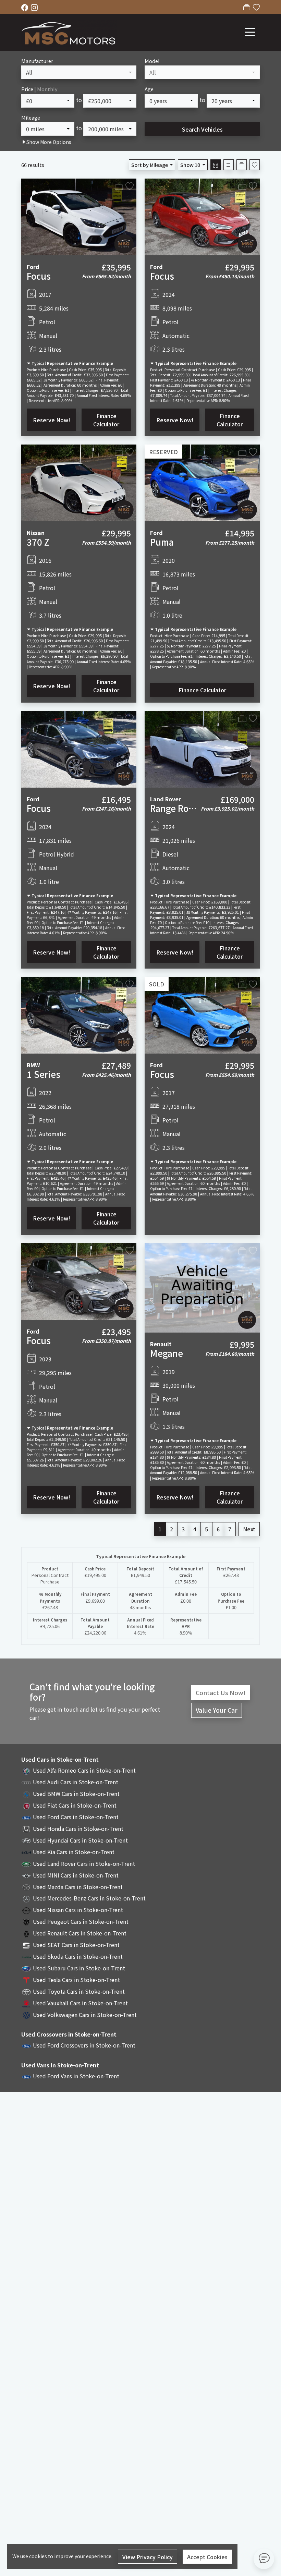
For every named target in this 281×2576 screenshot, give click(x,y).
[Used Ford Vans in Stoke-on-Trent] (26, 2076)
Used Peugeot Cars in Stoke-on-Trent (81, 1921)
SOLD (157, 984)
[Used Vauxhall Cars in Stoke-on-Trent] (26, 2003)
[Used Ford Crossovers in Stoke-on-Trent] (26, 2045)
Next (249, 1529)
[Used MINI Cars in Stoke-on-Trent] (26, 1875)
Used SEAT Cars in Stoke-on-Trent (76, 1945)
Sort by (150, 165)
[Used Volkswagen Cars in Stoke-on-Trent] (26, 2015)
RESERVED (163, 452)
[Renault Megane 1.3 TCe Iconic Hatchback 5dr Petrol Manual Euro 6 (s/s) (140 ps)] (202, 1287)
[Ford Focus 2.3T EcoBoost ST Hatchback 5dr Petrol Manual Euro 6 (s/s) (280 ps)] (79, 1280)
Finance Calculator (106, 420)
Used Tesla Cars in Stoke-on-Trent (76, 1980)
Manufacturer (37, 61)
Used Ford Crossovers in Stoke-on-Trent (84, 2045)
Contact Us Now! (221, 1693)
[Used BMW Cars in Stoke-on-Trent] (26, 1794)
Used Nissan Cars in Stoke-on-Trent (78, 1910)
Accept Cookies (207, 2557)
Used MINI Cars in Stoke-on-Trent (76, 1875)
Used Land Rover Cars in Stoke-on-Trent (84, 1863)
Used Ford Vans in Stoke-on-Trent (76, 2076)
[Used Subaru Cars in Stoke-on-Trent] (26, 1968)
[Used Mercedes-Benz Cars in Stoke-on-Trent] (26, 1898)
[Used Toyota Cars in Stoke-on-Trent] (26, 1991)
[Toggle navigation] (250, 32)
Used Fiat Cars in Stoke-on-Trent (75, 1805)
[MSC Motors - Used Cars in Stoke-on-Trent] (69, 31)
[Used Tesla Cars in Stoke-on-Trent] (26, 1980)
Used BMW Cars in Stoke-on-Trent (76, 1794)
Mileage (31, 117)
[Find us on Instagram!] (36, 7)
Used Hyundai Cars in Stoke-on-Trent (80, 1840)
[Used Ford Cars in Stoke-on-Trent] (26, 1817)
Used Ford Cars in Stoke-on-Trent (76, 1817)
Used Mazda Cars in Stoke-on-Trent (78, 1887)
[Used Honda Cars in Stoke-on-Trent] (26, 1828)
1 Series (44, 1074)
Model (152, 61)
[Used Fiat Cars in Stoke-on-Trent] (26, 1805)
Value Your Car (217, 1710)
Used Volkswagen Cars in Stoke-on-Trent (85, 2015)
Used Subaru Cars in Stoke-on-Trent (79, 1968)
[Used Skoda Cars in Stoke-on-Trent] (26, 1956)
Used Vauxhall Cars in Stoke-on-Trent (80, 2003)
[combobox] (79, 72)
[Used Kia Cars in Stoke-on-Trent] (26, 1852)
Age (149, 89)
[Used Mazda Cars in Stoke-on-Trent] (26, 1887)
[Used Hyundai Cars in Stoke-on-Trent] (26, 1840)
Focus (39, 276)
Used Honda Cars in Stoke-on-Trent (78, 1828)
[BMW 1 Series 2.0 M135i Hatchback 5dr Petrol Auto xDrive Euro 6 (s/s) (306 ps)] (79, 1014)
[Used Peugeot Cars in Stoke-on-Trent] (26, 1921)
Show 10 (190, 165)
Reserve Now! (52, 420)
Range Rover (176, 808)
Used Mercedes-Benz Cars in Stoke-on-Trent (89, 1898)
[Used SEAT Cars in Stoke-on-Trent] (26, 1945)
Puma (162, 542)
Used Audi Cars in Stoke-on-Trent (76, 1782)
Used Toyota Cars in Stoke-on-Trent (79, 1991)
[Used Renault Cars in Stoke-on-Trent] (26, 1933)
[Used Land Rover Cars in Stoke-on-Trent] (26, 1863)
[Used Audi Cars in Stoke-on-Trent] (26, 1782)
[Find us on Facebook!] (26, 7)
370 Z (38, 542)
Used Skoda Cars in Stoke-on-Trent (78, 1956)
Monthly (47, 89)
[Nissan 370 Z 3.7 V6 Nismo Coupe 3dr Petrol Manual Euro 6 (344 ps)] (79, 482)
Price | (39, 89)
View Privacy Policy (148, 2557)
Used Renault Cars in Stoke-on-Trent (80, 1933)
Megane (167, 1353)
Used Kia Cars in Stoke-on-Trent (74, 1852)
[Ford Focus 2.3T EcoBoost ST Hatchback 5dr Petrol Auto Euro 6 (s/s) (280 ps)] (202, 216)
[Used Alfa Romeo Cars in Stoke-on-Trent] (26, 1770)
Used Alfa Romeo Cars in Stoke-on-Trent (84, 1770)
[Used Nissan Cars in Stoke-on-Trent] (26, 1910)
